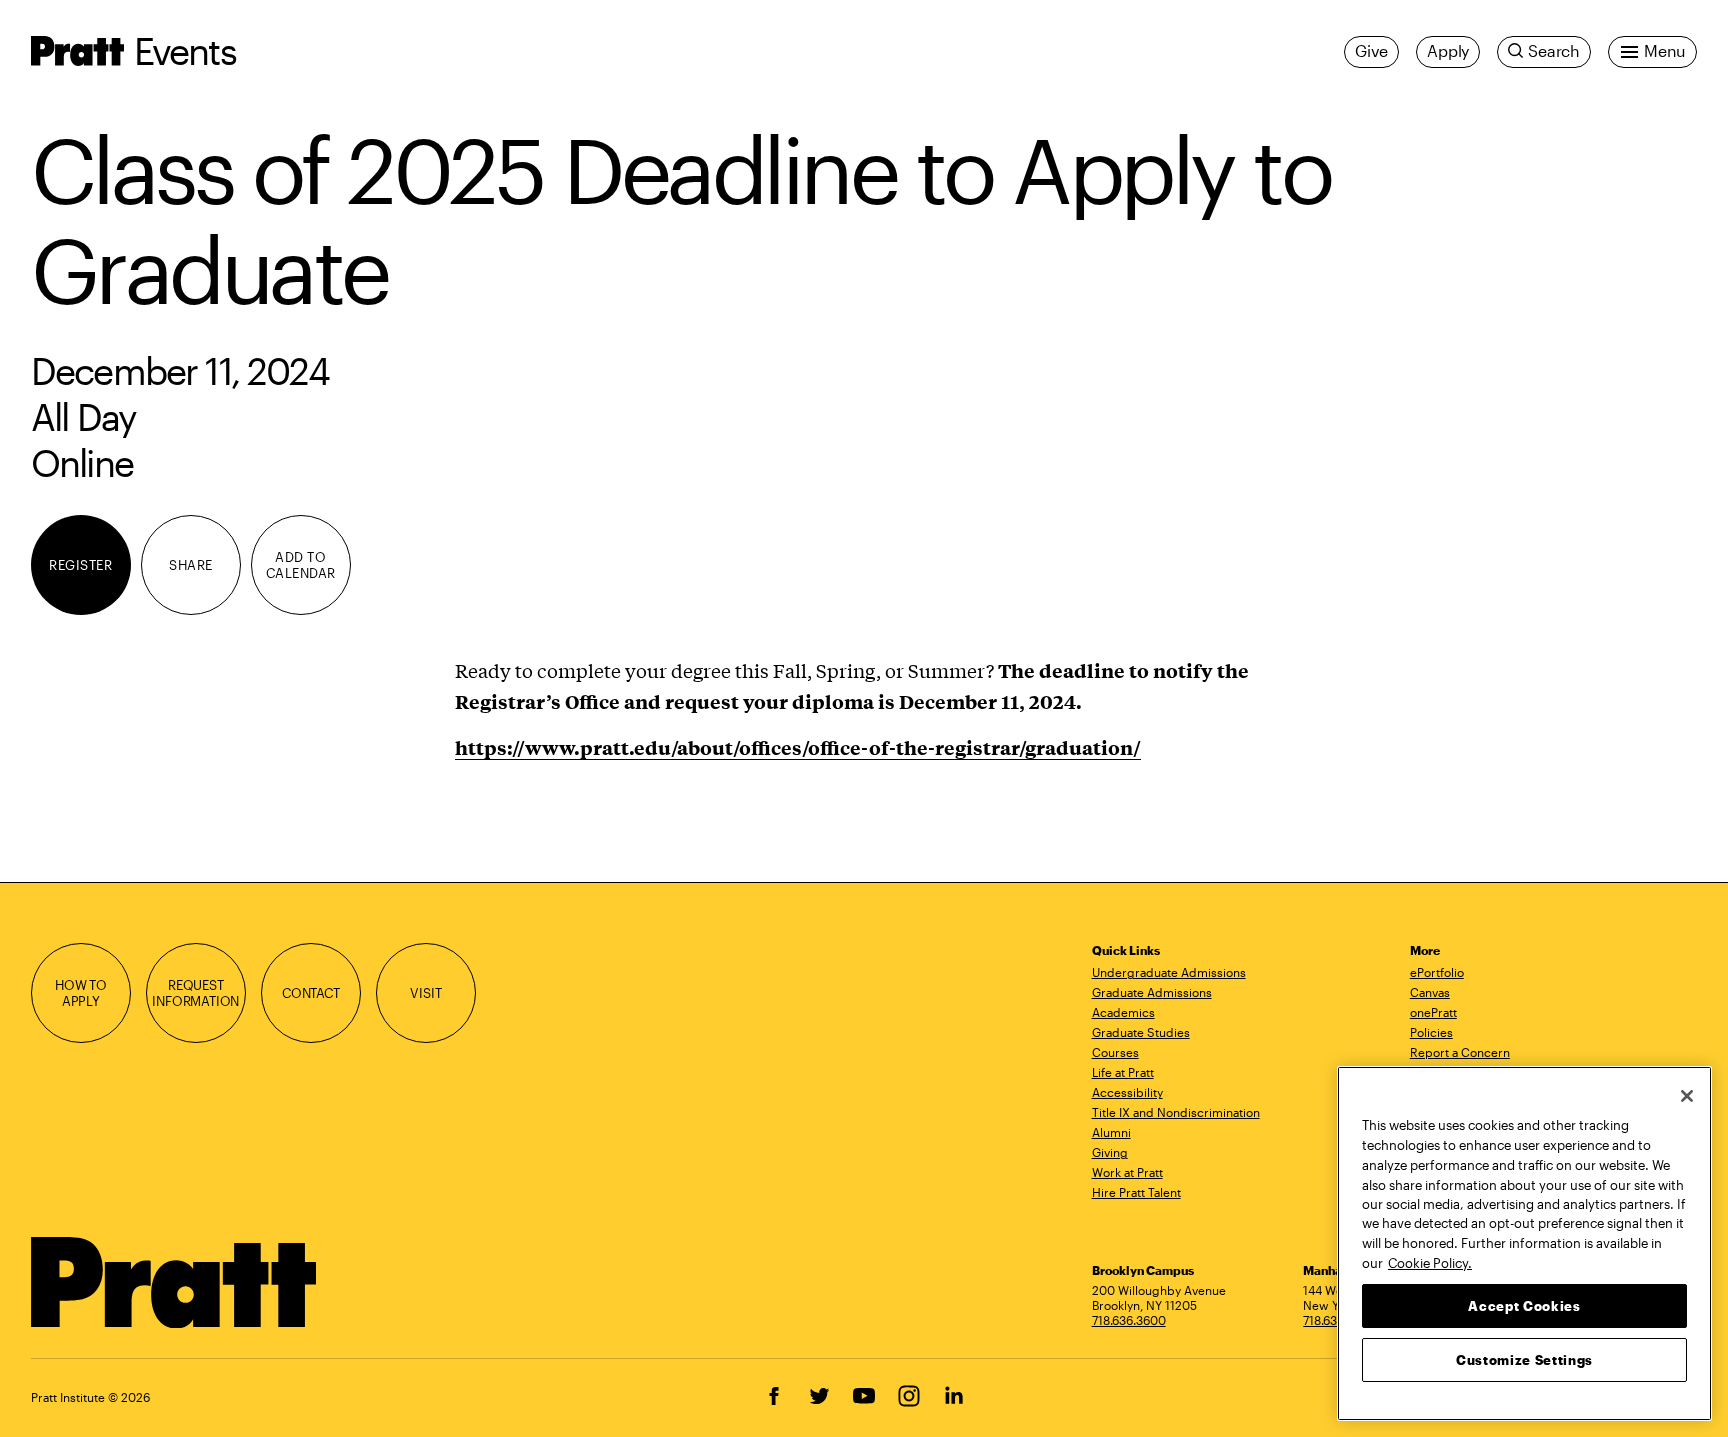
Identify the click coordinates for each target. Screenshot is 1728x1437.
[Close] (1687, 1096)
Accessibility (1127, 1092)
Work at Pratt (1127, 1172)
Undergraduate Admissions (1169, 972)
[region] (1524, 1243)
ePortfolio (1437, 972)
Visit (425, 993)
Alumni (1111, 1132)
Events (185, 50)
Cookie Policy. (1430, 1262)
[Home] (174, 1283)
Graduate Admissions (1152, 992)
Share (191, 565)
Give (1371, 51)
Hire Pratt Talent (1136, 1192)
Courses (1115, 1052)
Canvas (1430, 992)
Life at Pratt (1123, 1072)
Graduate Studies (1141, 1032)
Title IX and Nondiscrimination (1176, 1112)
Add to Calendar (301, 565)
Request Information (195, 993)
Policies (1431, 1032)
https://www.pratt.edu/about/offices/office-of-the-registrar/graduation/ (798, 747)
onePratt (1433, 1012)
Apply (1448, 51)
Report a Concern (1460, 1052)
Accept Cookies (1524, 1305)
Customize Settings (1524, 1359)
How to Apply (81, 993)
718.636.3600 (1129, 1320)
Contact (311, 993)
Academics (1123, 1012)
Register (80, 565)
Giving (1110, 1152)
